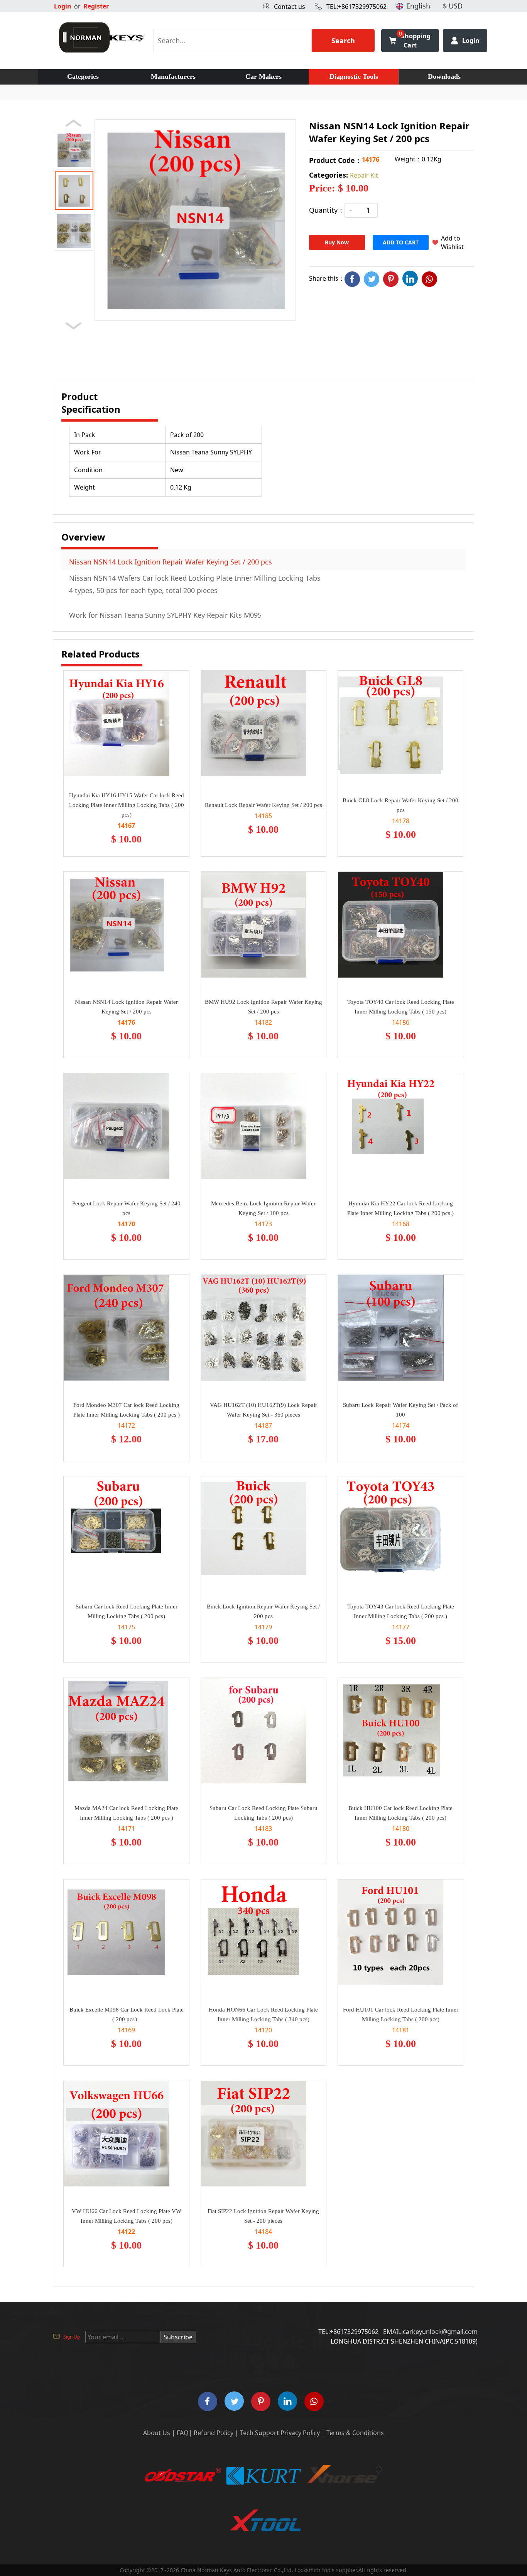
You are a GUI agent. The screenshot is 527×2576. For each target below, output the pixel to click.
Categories (83, 76)
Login (63, 6)
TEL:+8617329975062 (356, 7)
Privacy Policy (300, 2433)
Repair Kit (364, 175)
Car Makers (263, 76)
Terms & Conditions (355, 2433)
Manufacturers (173, 76)
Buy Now (337, 242)
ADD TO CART (401, 242)
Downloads (444, 76)
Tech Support (259, 2433)
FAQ (183, 2433)
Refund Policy (214, 2433)
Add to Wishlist (452, 242)
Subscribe (178, 2337)
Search (343, 41)
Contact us (290, 7)
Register (96, 6)
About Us (157, 2433)
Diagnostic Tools (354, 76)
